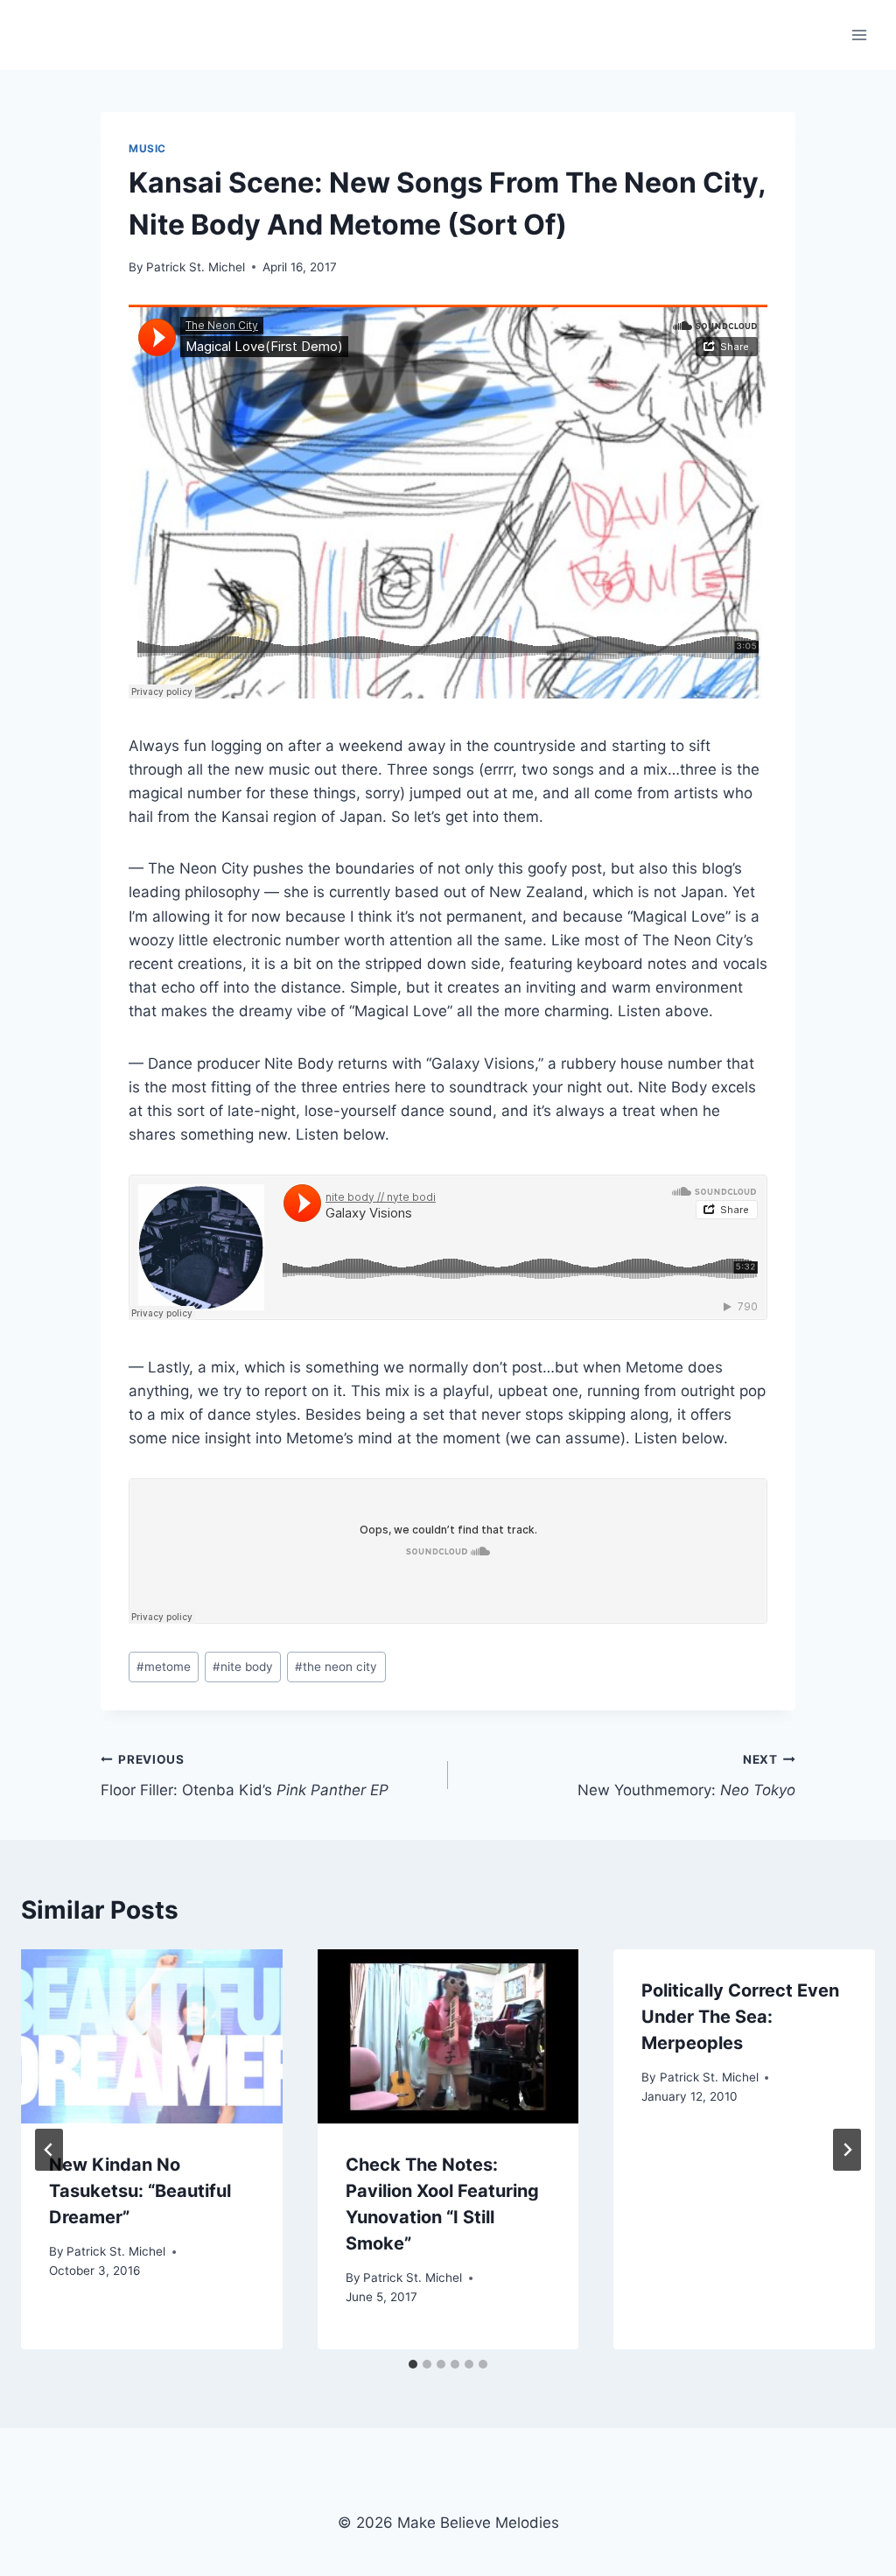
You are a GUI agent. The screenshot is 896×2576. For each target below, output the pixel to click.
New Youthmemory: (686, 1776)
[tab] (413, 2364)
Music (147, 148)
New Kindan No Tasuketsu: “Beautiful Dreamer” (140, 2191)
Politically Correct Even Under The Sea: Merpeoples (740, 2017)
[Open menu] (859, 35)
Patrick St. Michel (196, 267)
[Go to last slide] (49, 2150)
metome (164, 1667)
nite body (243, 1667)
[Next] (847, 2150)
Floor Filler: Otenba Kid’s (245, 1776)
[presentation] (152, 2036)
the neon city (336, 1667)
